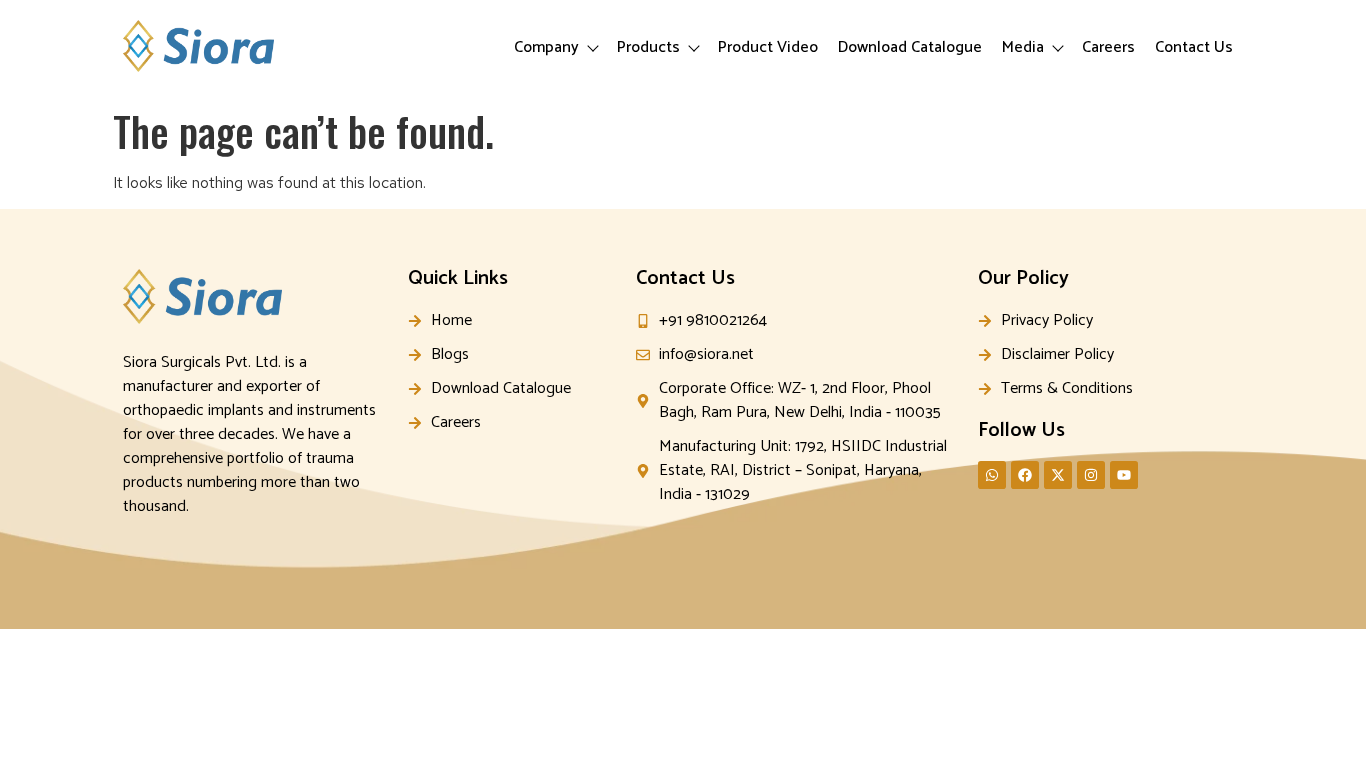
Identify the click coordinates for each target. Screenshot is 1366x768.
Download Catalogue (910, 47)
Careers (1108, 47)
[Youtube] (1124, 475)
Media (1023, 47)
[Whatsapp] (992, 475)
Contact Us (1194, 47)
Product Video (768, 47)
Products (648, 47)
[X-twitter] (1058, 475)
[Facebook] (1025, 475)
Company (546, 47)
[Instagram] (1091, 475)
